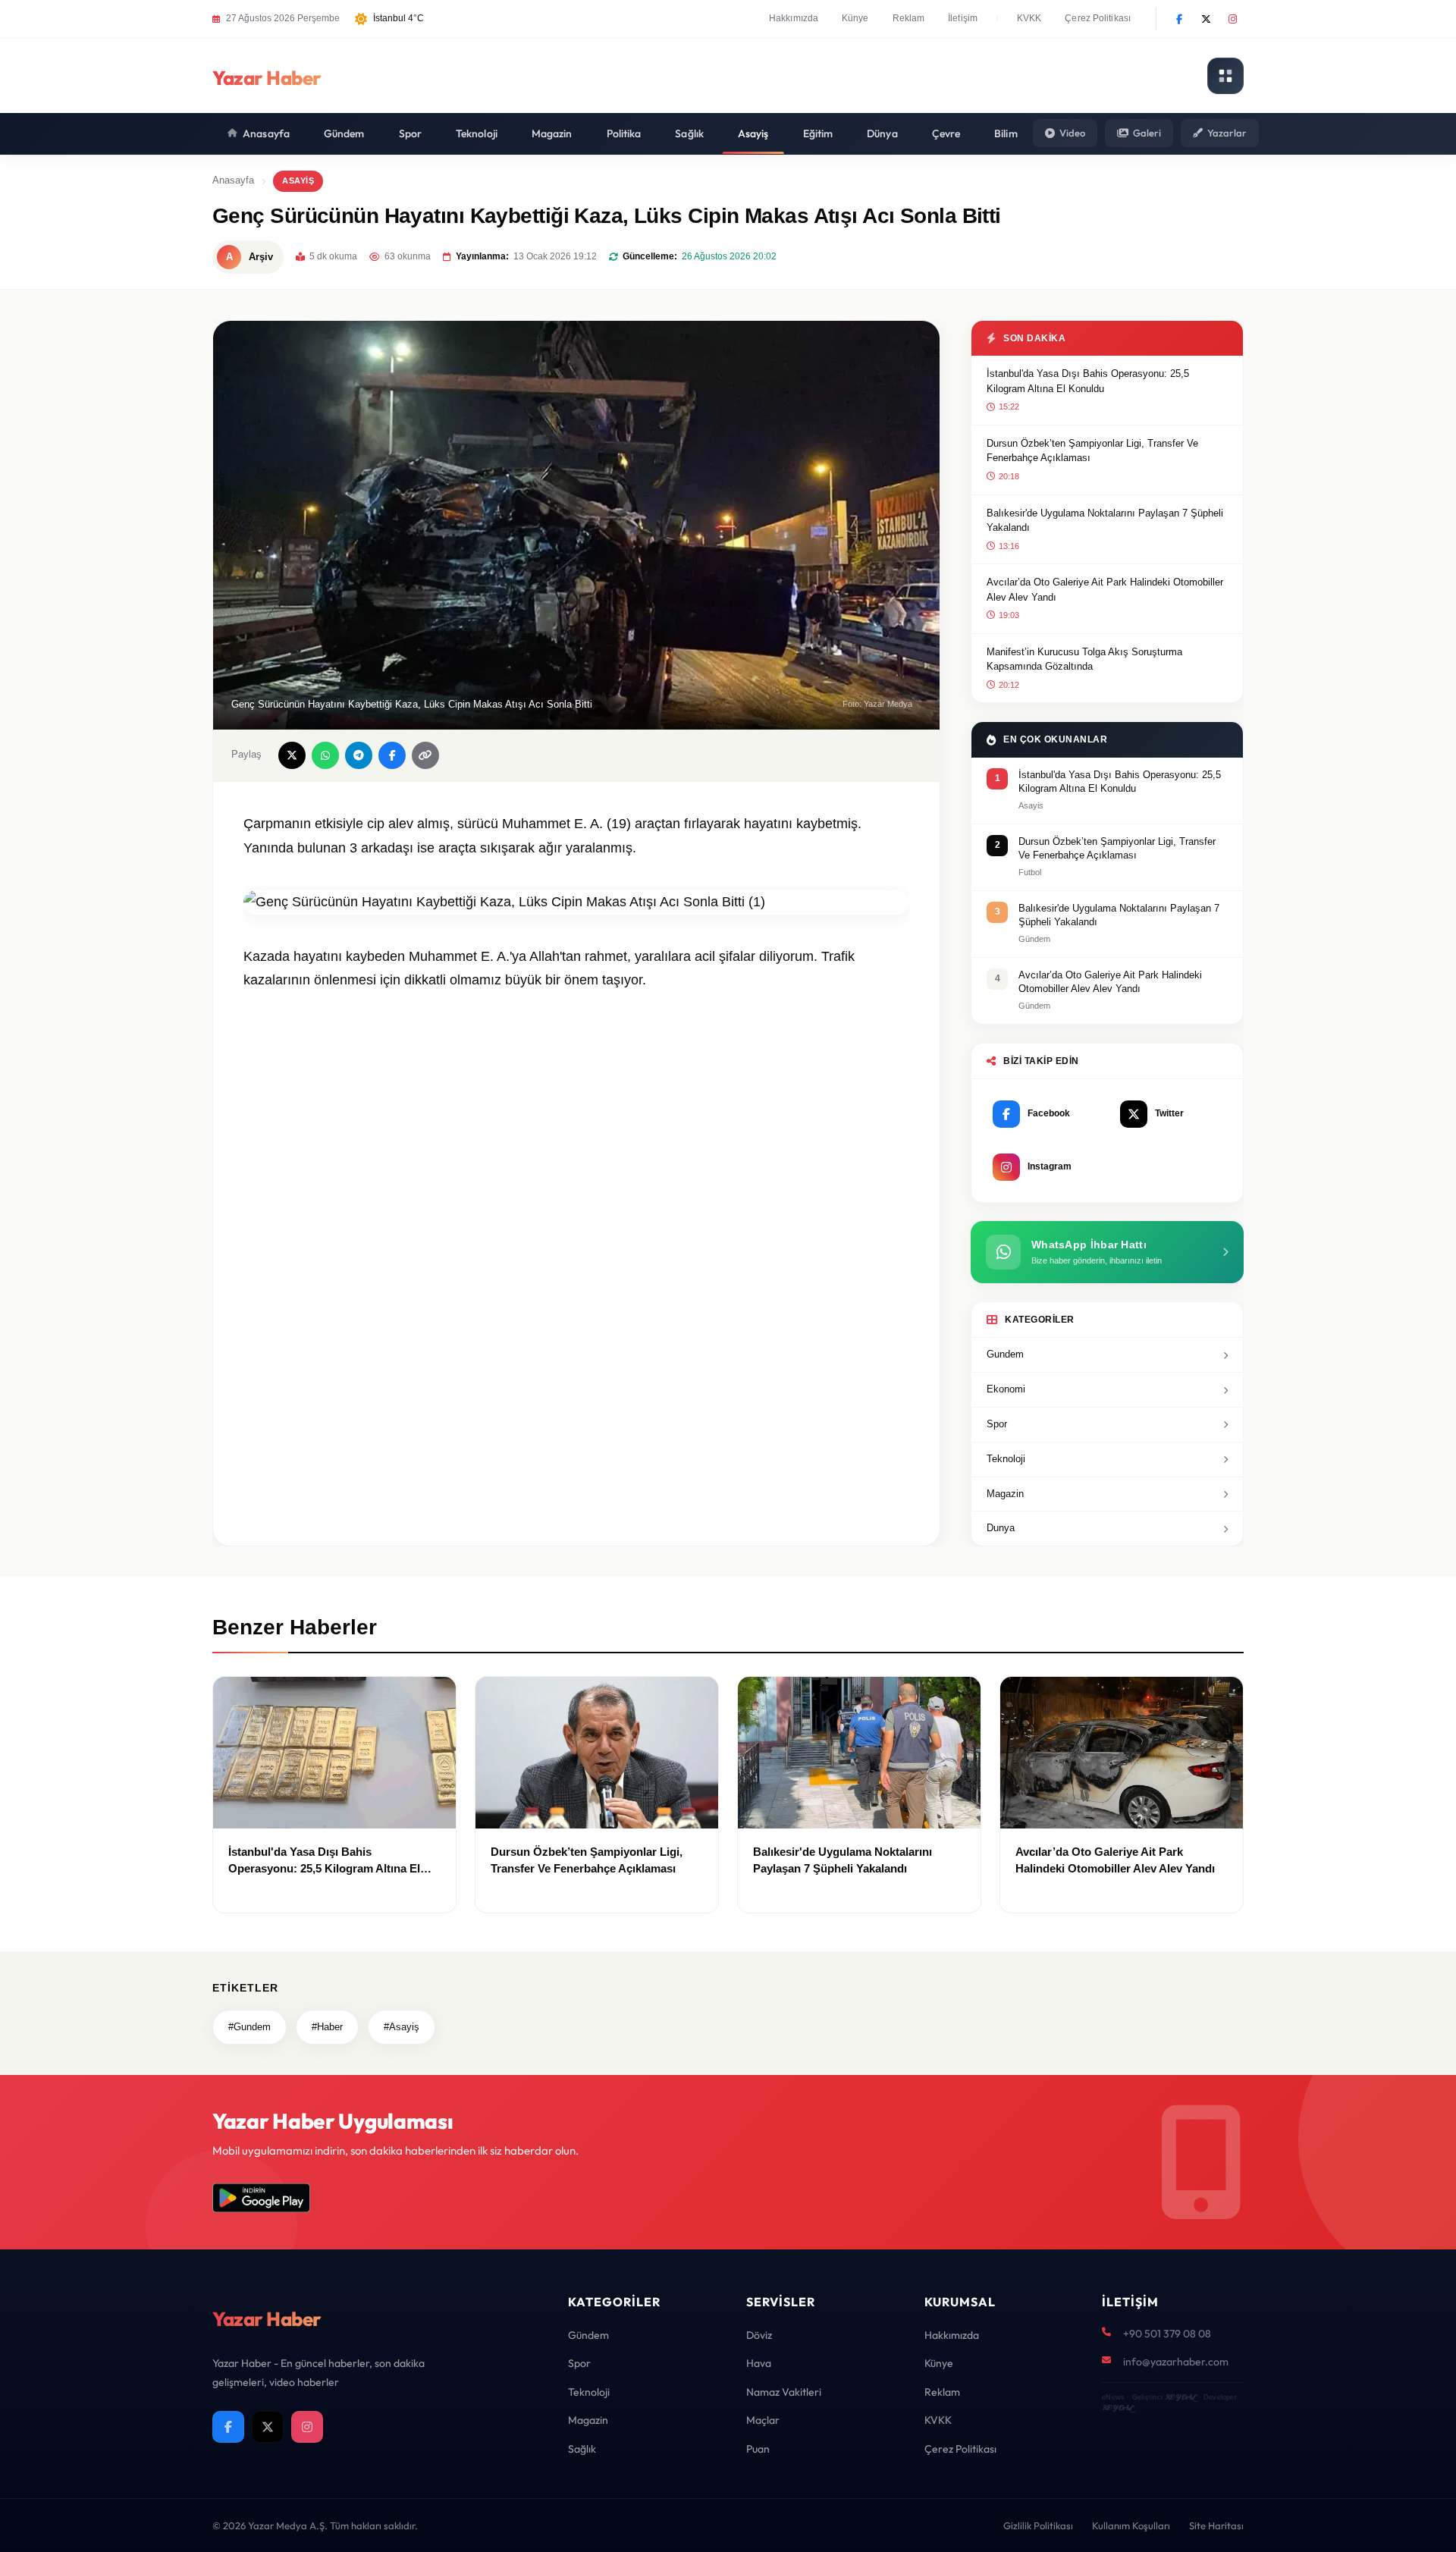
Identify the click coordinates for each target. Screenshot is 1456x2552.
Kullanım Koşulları (1131, 2525)
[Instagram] (1232, 19)
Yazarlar (1227, 133)
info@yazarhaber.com (1176, 2362)
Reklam (909, 18)
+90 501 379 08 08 (1167, 2334)
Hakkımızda (794, 18)
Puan (758, 2449)
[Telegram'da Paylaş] (359, 755)
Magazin (552, 133)
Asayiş (753, 133)
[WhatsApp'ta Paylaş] (325, 755)
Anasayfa (266, 133)
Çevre (946, 133)
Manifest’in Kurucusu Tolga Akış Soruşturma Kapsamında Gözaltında (1084, 659)
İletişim (963, 18)
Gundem (1005, 1354)
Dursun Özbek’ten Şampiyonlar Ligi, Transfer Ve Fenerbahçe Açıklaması (1092, 451)
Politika (624, 133)
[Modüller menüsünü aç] (1225, 76)
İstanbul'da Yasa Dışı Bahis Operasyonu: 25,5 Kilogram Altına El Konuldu (1088, 381)
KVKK (1029, 18)
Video (1072, 133)
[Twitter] (1206, 19)
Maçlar (763, 2420)
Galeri (1147, 133)
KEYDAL (1180, 2397)
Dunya (1001, 1528)
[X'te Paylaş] (292, 755)
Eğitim (818, 133)
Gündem (344, 133)
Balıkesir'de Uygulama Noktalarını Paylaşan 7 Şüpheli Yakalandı (1105, 521)
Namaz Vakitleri (784, 2392)
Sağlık (689, 133)
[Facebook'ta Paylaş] (392, 755)
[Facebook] (1179, 19)
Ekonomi (1006, 1389)
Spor (410, 133)
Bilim (1006, 133)
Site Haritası (1216, 2525)
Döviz (759, 2335)
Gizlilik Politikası (1038, 2525)
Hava (759, 2363)
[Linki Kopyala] (425, 755)
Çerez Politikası (1098, 18)
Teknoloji (477, 133)
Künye (855, 18)
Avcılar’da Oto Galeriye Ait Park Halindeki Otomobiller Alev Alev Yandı (1105, 590)
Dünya (882, 133)
